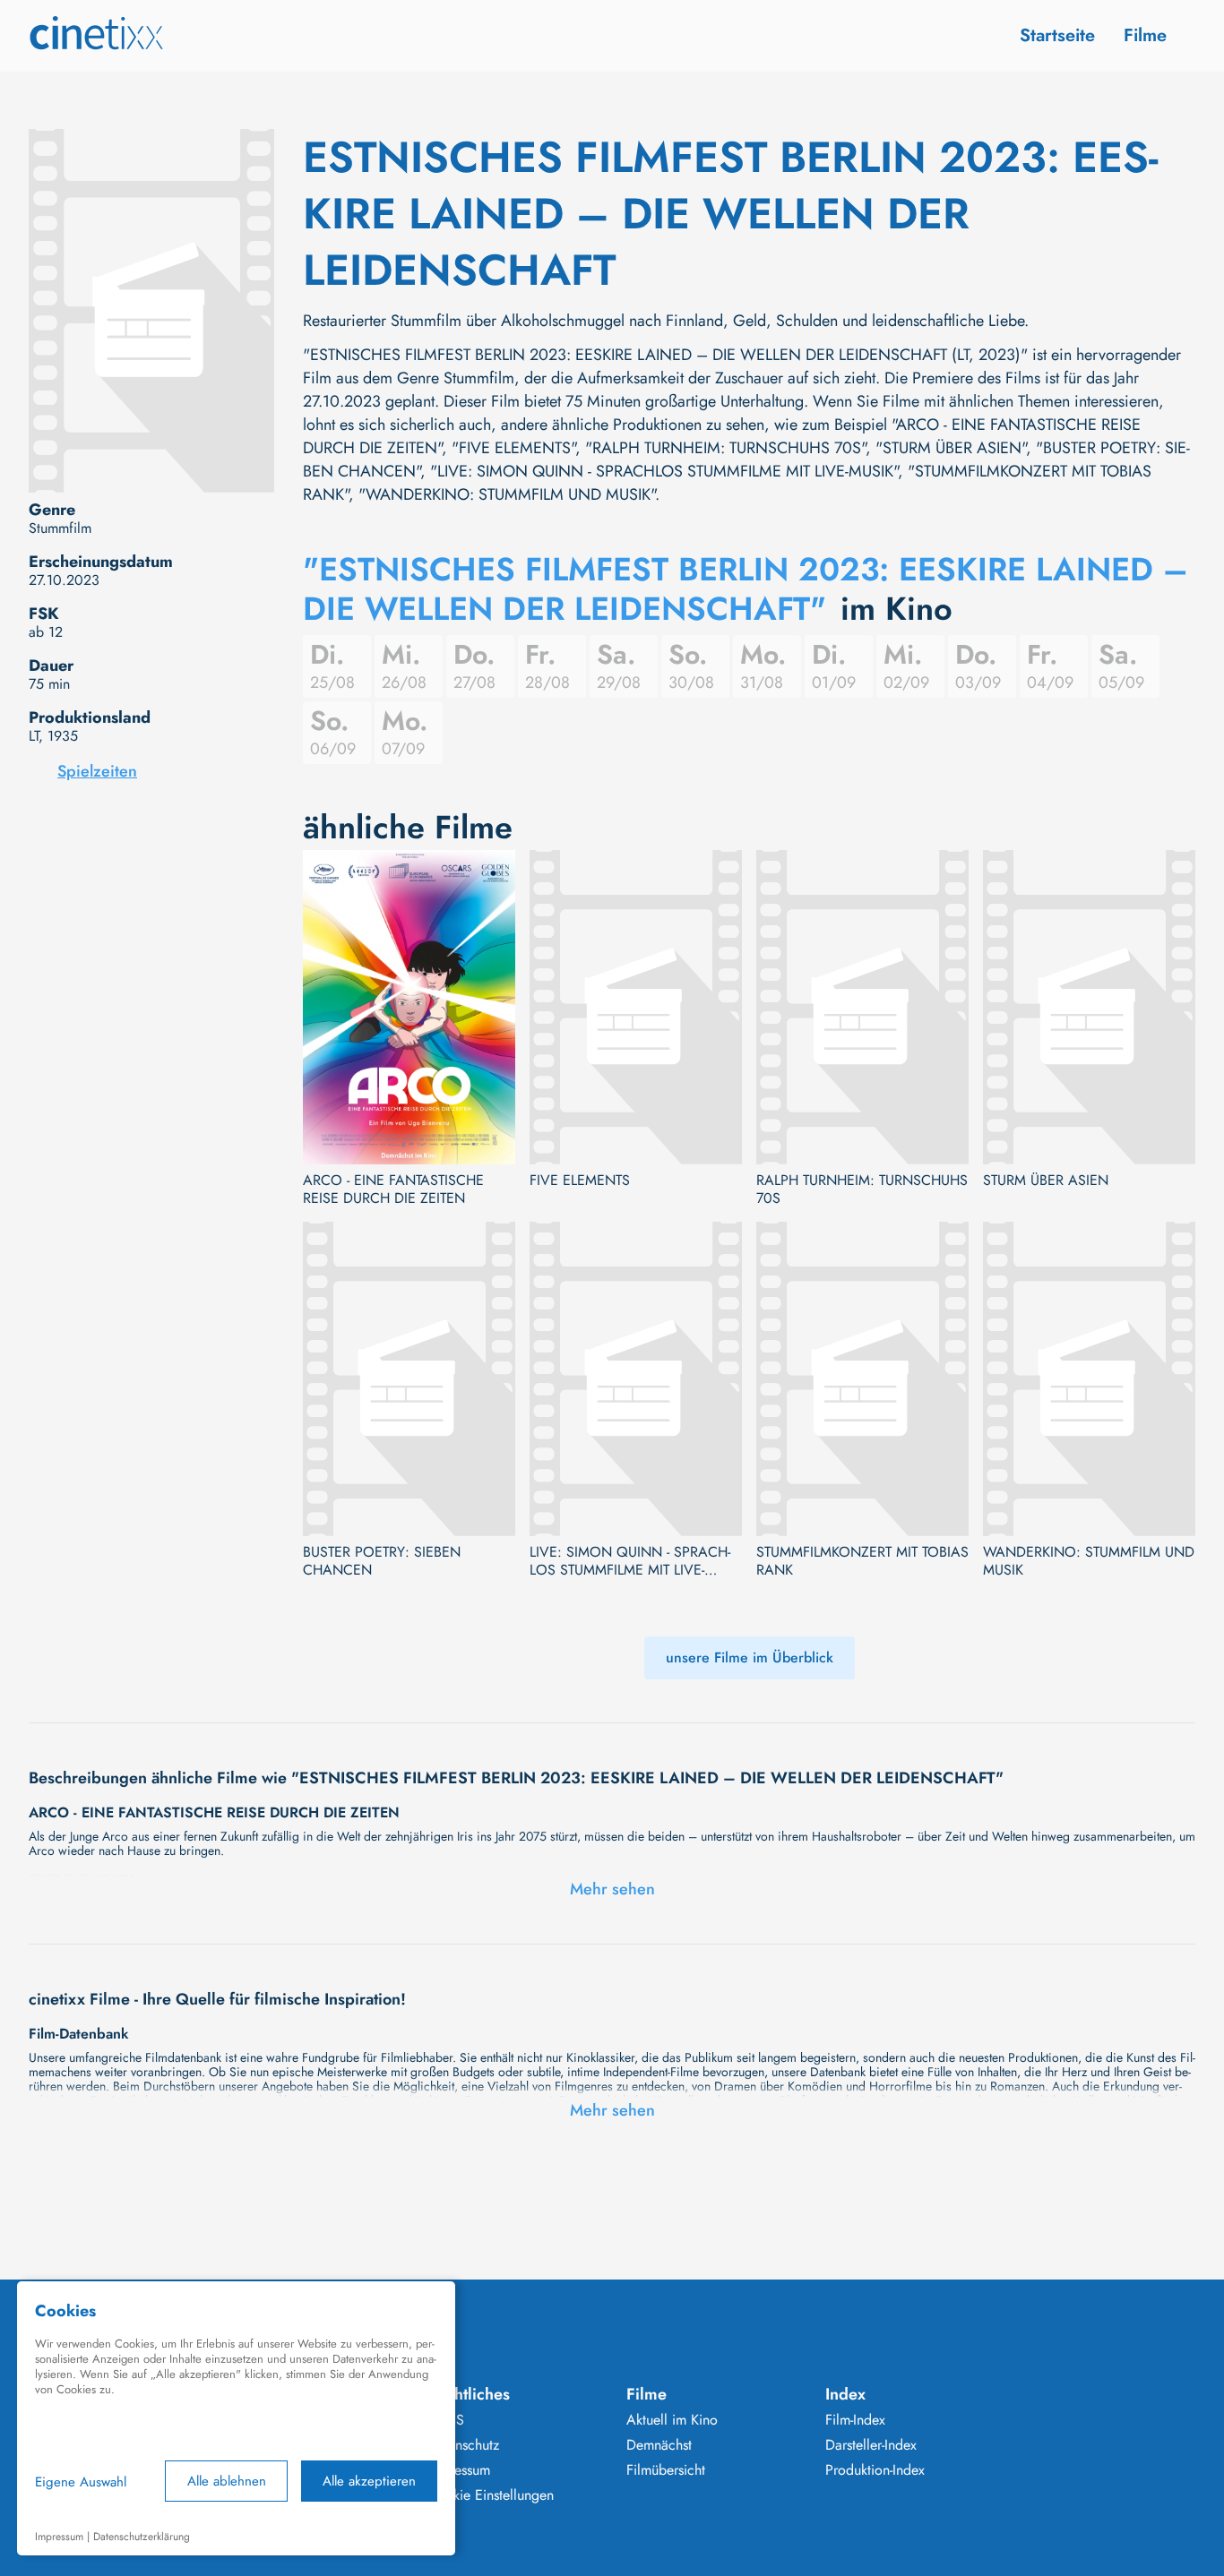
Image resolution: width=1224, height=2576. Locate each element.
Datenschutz (463, 2445)
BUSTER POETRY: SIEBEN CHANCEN (382, 1561)
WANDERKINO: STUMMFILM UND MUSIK (1089, 1561)
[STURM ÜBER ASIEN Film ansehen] (1089, 1007)
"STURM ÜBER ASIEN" (951, 448)
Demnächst (659, 2445)
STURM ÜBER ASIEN (1046, 1181)
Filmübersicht (666, 2470)
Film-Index (855, 2420)
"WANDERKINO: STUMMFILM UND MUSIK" (507, 494)
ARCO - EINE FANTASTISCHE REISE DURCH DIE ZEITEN (393, 1189)
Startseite (1057, 35)
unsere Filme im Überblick (750, 1657)
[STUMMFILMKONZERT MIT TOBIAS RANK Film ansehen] (862, 1379)
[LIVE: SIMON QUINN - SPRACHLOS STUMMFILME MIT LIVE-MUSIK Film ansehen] (636, 1379)
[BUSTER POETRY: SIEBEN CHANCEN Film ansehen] (409, 1379)
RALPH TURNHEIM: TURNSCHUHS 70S (862, 1189)
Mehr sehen (612, 1889)
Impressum (459, 2470)
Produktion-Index (875, 2470)
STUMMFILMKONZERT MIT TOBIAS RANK (862, 1561)
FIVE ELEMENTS (580, 1181)
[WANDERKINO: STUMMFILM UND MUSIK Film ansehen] (1089, 1379)
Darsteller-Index (871, 2445)
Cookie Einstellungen (491, 2495)
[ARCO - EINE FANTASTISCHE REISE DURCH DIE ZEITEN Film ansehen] (409, 1007)
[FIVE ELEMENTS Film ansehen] (636, 1007)
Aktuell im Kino (672, 2420)
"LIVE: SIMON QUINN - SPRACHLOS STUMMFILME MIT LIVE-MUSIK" (664, 471)
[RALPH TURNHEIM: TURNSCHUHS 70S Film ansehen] (862, 1007)
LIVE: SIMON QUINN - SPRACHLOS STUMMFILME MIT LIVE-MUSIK (630, 1561)
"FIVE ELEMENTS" (513, 448)
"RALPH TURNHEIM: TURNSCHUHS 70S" (725, 448)
